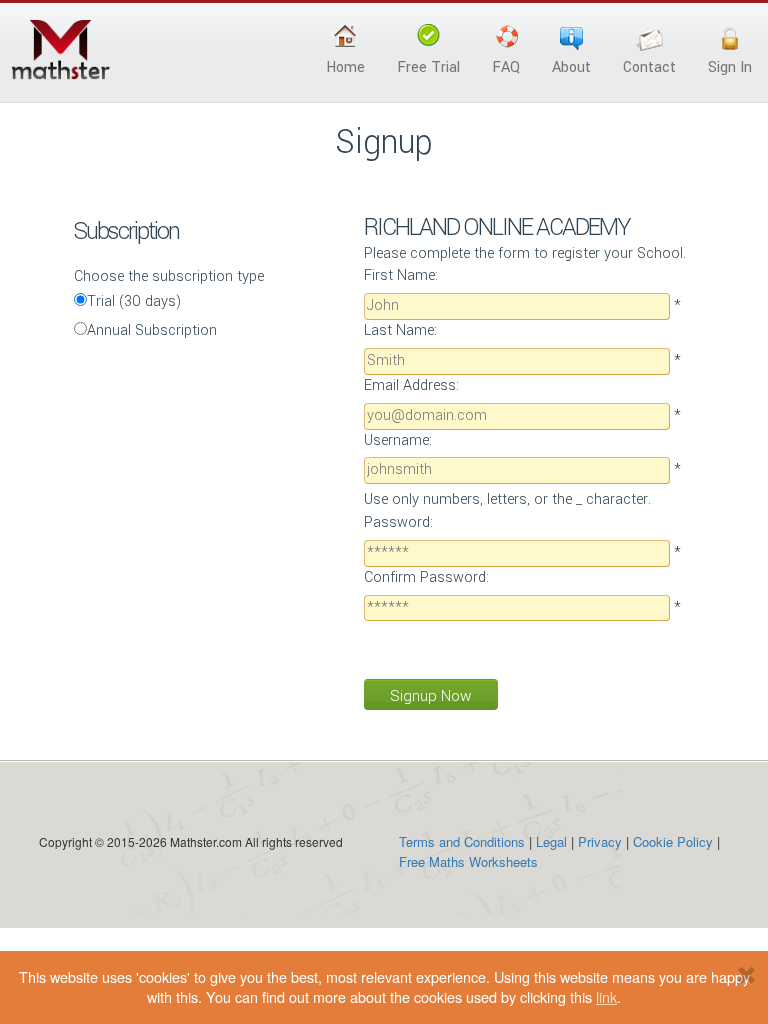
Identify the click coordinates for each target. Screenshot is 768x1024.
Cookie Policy (673, 841)
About (571, 67)
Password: (398, 522)
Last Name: (400, 330)
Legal (551, 841)
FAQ (506, 67)
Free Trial (428, 67)
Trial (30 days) (134, 301)
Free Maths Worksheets (468, 861)
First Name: (401, 275)
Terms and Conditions (462, 841)
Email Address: (411, 385)
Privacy (600, 841)
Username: (398, 440)
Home (345, 67)
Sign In (730, 67)
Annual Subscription (152, 330)
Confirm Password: (426, 577)
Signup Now (431, 696)
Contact (649, 67)
